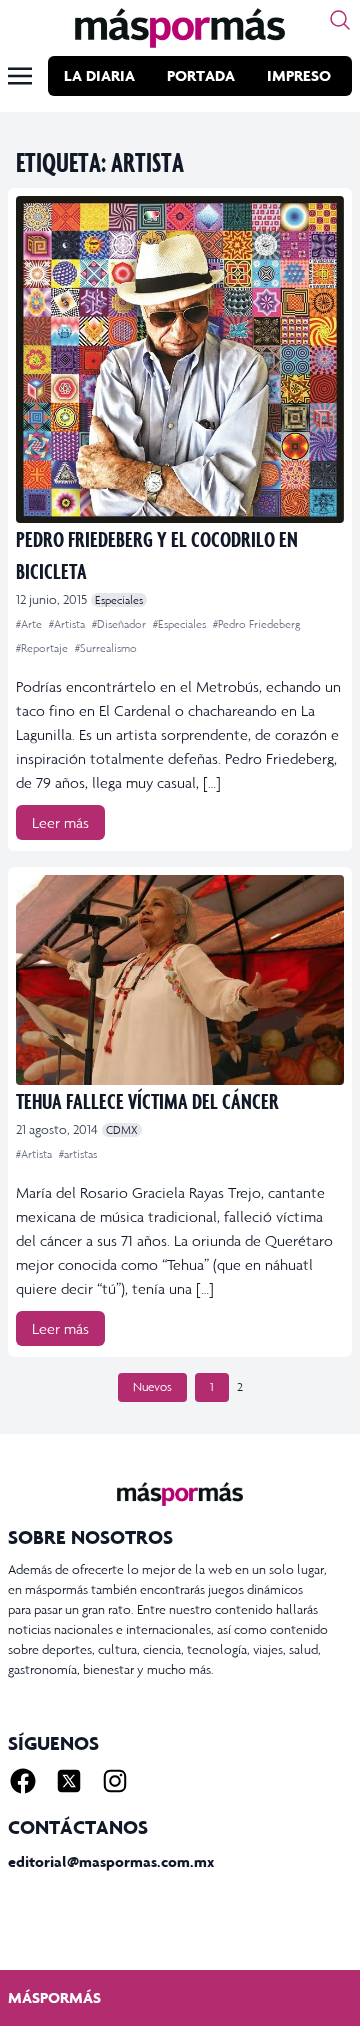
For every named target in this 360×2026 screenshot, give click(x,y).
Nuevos (152, 1387)
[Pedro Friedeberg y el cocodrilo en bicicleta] (180, 359)
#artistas (78, 1154)
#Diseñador (120, 624)
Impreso (299, 75)
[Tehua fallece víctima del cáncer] (180, 979)
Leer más (60, 822)
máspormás (54, 1997)
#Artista (68, 624)
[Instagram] (115, 1781)
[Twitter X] (69, 1781)
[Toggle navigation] (20, 76)
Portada (201, 75)
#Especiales (181, 624)
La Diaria (99, 75)
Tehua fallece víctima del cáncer (147, 1100)
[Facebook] (23, 1781)
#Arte (30, 624)
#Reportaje (43, 648)
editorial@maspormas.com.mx (111, 1861)
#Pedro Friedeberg (256, 624)
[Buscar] (340, 20)
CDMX (122, 1130)
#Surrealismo (106, 648)
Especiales (119, 600)
